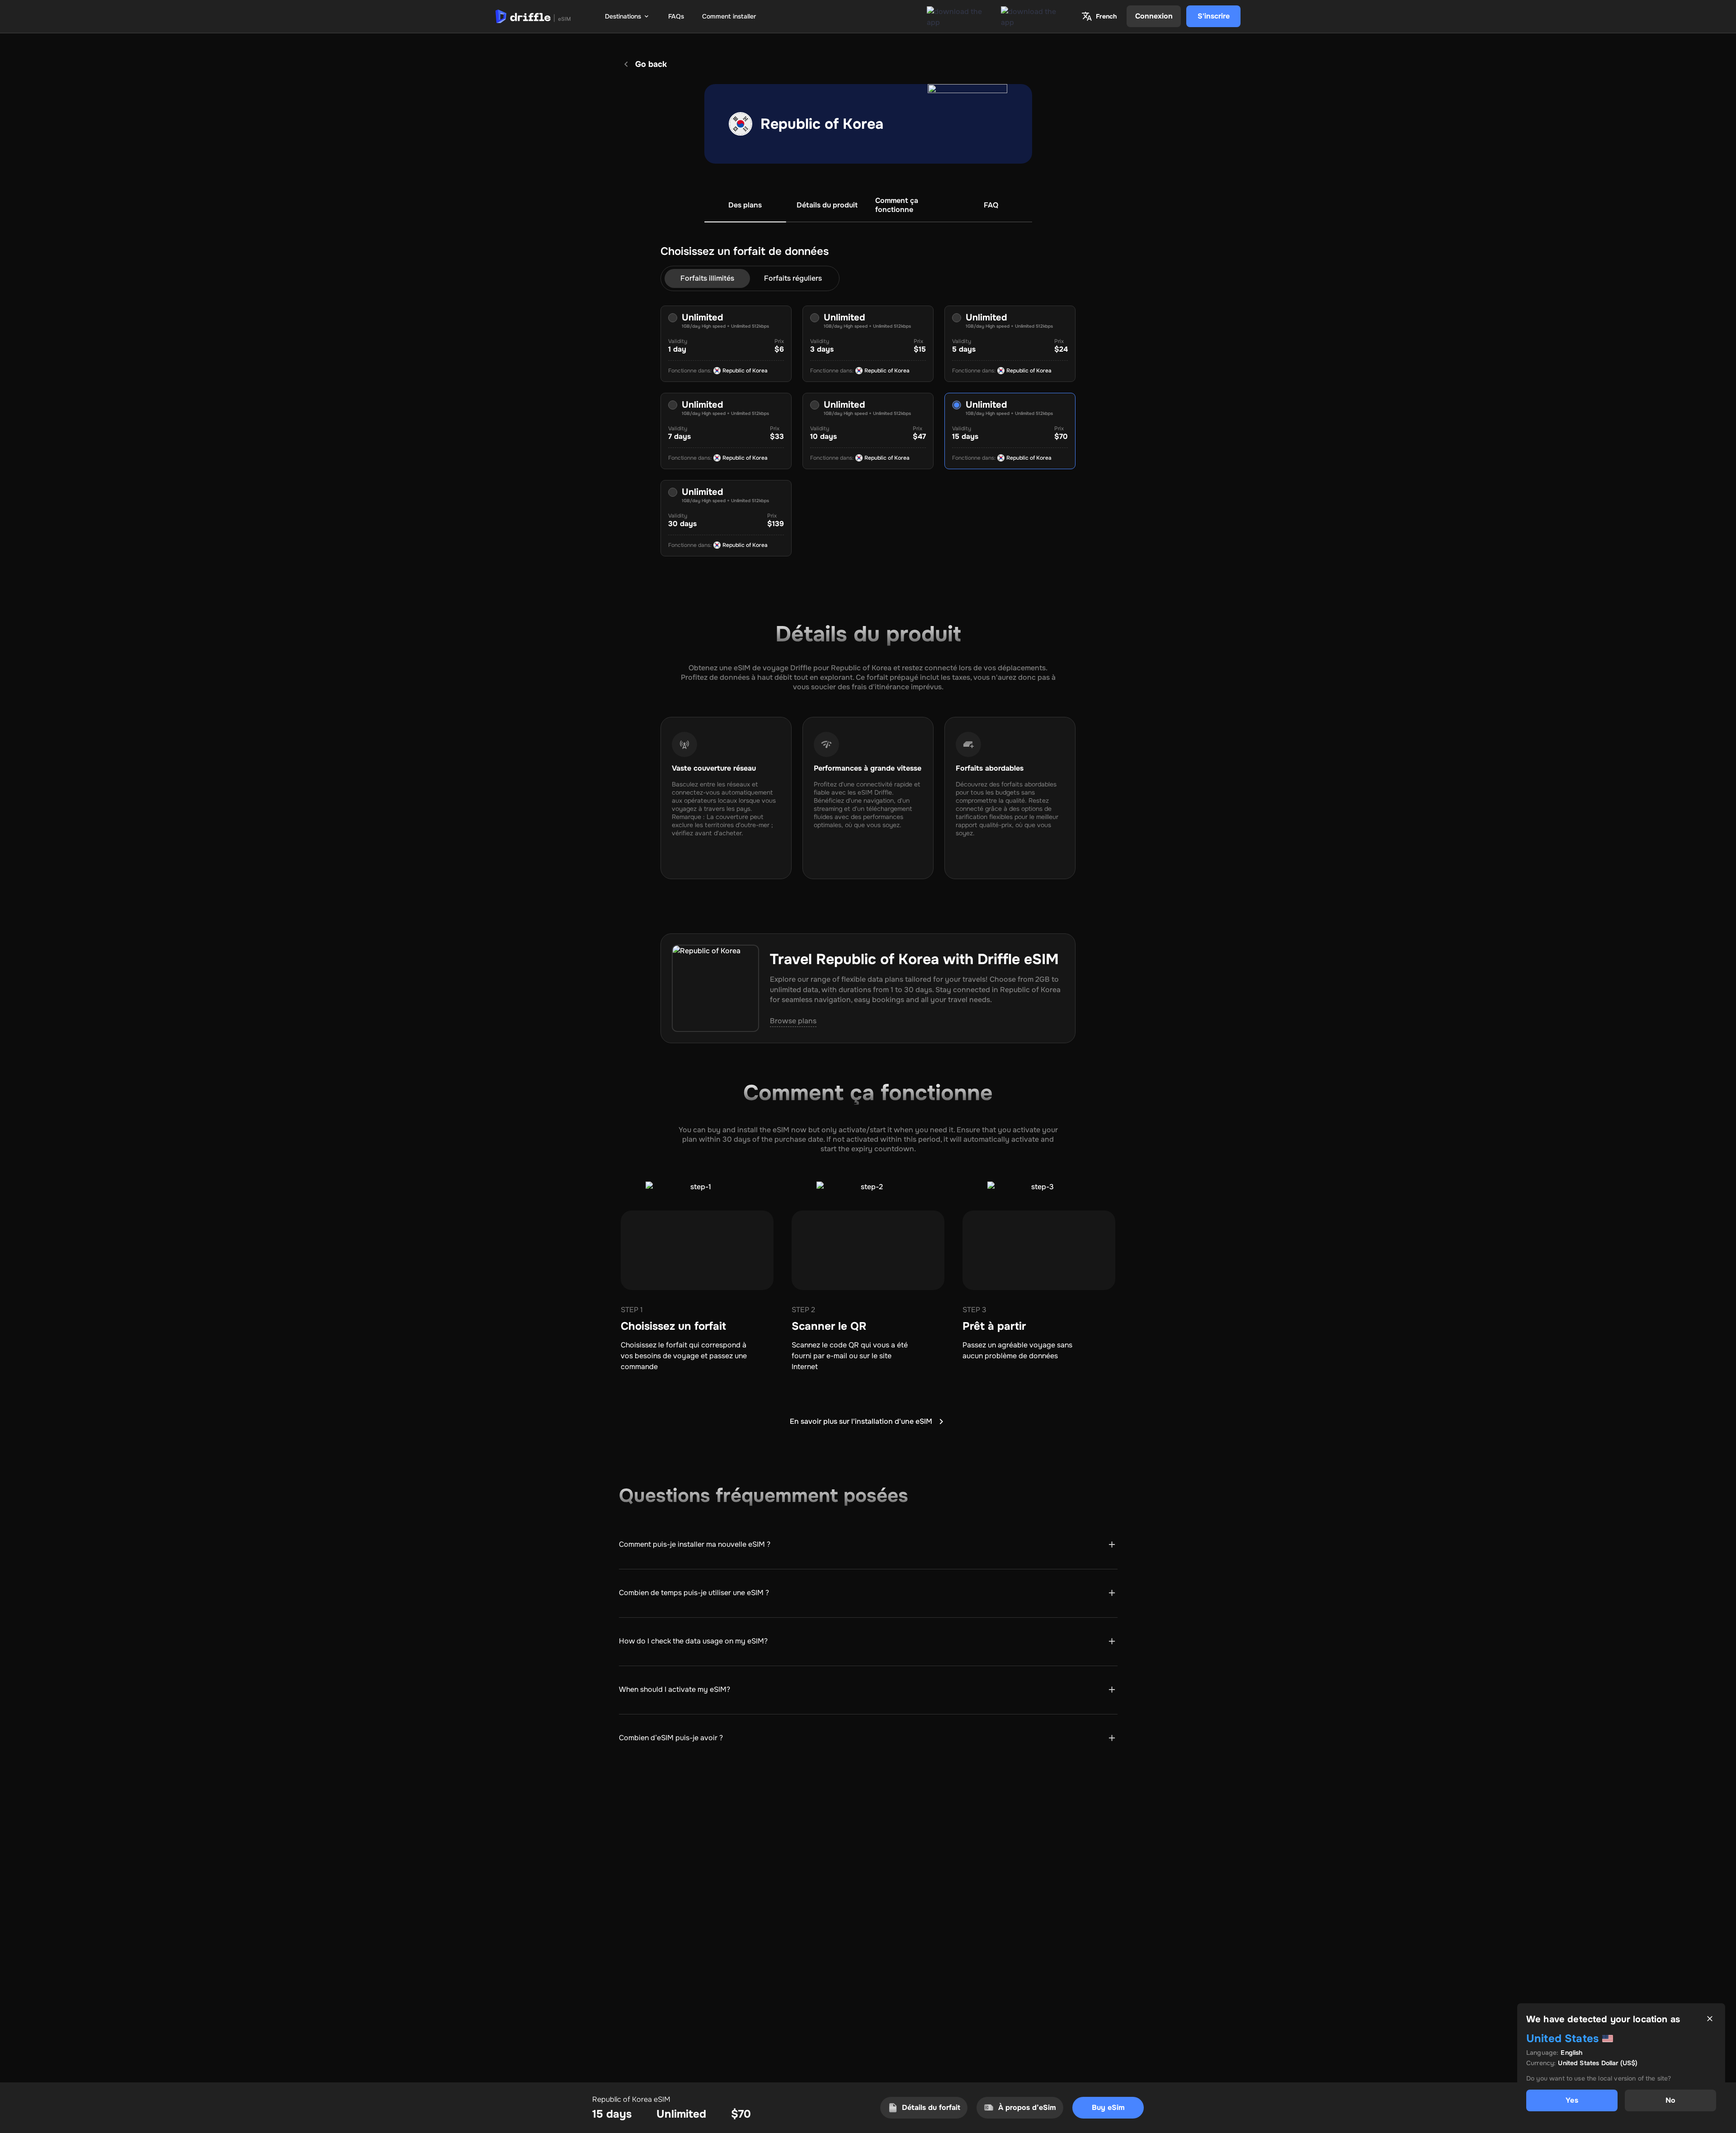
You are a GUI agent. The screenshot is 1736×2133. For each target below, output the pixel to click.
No (1670, 2100)
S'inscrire (1214, 16)
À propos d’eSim (1027, 2107)
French (1106, 16)
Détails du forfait (931, 2107)
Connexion (1154, 16)
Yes (1572, 2100)
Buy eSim (1108, 2107)
